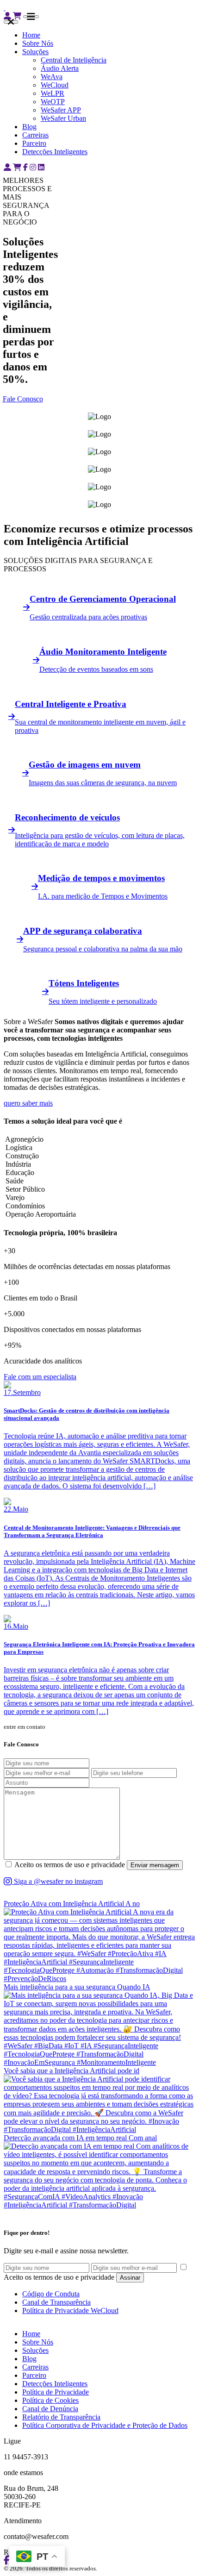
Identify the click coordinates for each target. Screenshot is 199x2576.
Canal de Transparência (56, 2302)
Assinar (130, 2278)
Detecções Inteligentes (55, 152)
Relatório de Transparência (61, 2417)
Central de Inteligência (74, 60)
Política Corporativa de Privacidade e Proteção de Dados (105, 2425)
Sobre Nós (38, 43)
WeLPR (53, 93)
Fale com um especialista (40, 1377)
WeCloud (55, 85)
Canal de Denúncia (50, 2409)
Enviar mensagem (155, 1865)
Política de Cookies (50, 2400)
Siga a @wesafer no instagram (57, 1881)
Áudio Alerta (60, 68)
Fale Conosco (23, 399)
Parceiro (34, 143)
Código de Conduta (51, 2294)
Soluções (35, 52)
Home (31, 35)
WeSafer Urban (63, 118)
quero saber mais (28, 1103)
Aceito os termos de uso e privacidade (70, 1865)
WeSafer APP (61, 110)
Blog (29, 127)
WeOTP (53, 102)
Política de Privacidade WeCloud (70, 2310)
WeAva (52, 77)
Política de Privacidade (56, 2392)
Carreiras (35, 135)
